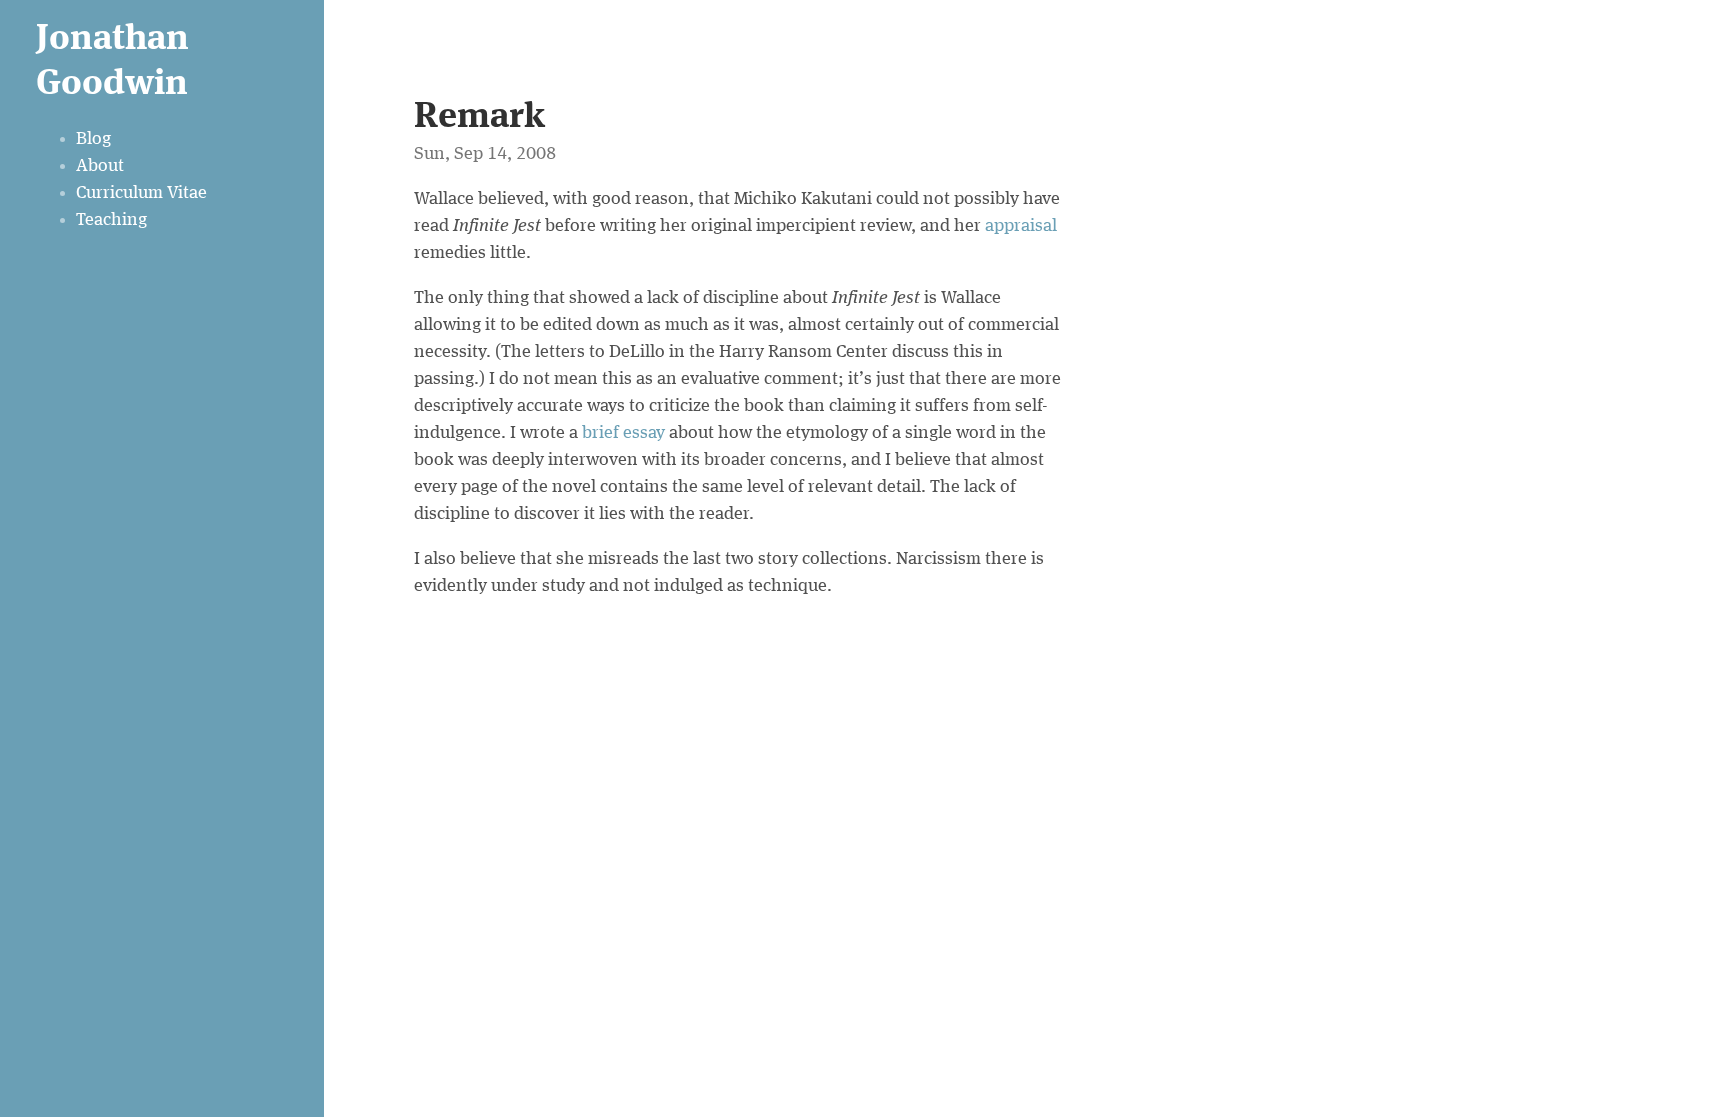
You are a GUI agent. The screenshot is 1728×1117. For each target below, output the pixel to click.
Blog (93, 139)
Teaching (111, 220)
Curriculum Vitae (141, 193)
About (100, 166)
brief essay (623, 433)
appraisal (1021, 226)
